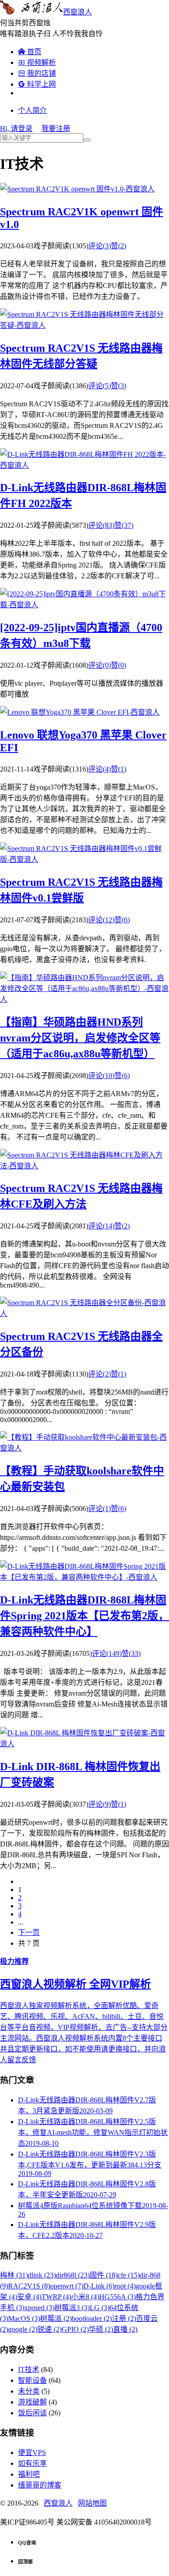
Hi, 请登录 (16, 128)
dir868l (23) (73, 2275)
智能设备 (32, 2380)
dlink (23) (42, 2275)
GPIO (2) (75, 2329)
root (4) (125, 2286)
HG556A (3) (117, 2297)
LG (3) (100, 2308)
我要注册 (56, 128)
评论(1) (100, 1509)
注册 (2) (124, 2318)
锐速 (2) (50, 2329)
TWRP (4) (56, 2297)
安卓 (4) (29, 2297)
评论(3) (100, 246)
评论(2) (100, 1374)
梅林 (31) (14, 2275)
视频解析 (37, 63)
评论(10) (101, 1076)
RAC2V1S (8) (29, 2286)
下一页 (29, 1932)
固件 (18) (104, 2275)
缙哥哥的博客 (40, 2485)
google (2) (23, 2329)
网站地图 (92, 2503)
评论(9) (100, 1804)
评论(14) (101, 1226)
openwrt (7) (67, 2286)
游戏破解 (32, 2402)
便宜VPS (32, 2453)
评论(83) (101, 525)
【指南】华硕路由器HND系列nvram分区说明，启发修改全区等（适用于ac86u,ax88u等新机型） (80, 1038)
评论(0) (100, 665)
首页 (30, 52)
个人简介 (32, 110)
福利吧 (29, 2474)
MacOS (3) (24, 2318)
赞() (119, 246)
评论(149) (107, 1653)
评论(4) (100, 769)
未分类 (29, 2391)
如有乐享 (32, 2463)
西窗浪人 (78, 12)
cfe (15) (129, 2275)
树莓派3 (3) (72, 2308)
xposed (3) (39, 2308)
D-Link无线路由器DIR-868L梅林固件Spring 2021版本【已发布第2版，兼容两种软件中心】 (84, 1616)
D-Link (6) (99, 2286)
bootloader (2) (92, 2318)
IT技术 (29, 2369)
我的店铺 (37, 73)
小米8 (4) (85, 2297)
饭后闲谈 (32, 2413)
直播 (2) (125, 2329)
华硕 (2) (101, 2329)
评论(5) (100, 386)
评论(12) (101, 920)
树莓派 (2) (56, 2318)
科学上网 (37, 84)
